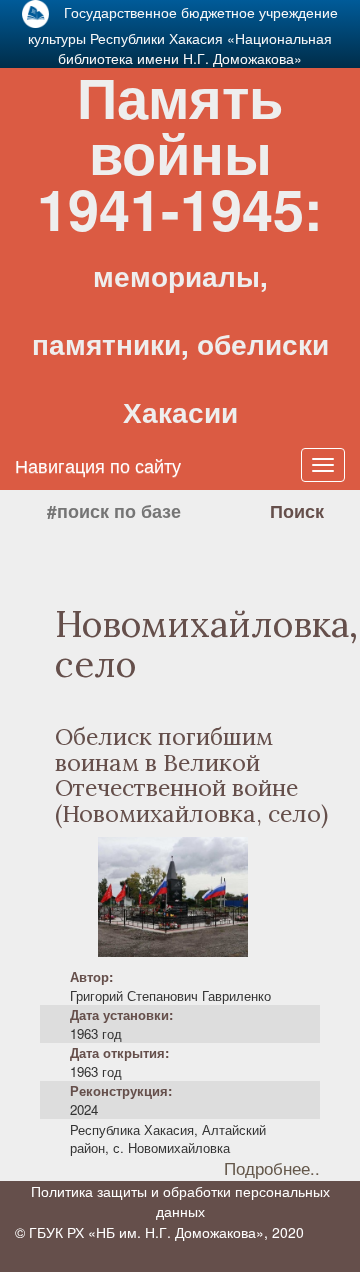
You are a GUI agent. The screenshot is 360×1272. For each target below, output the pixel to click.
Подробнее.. (272, 1168)
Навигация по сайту (98, 465)
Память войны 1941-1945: (180, 244)
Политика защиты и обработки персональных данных (180, 1201)
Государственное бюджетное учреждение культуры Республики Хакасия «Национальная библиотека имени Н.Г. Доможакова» (183, 35)
